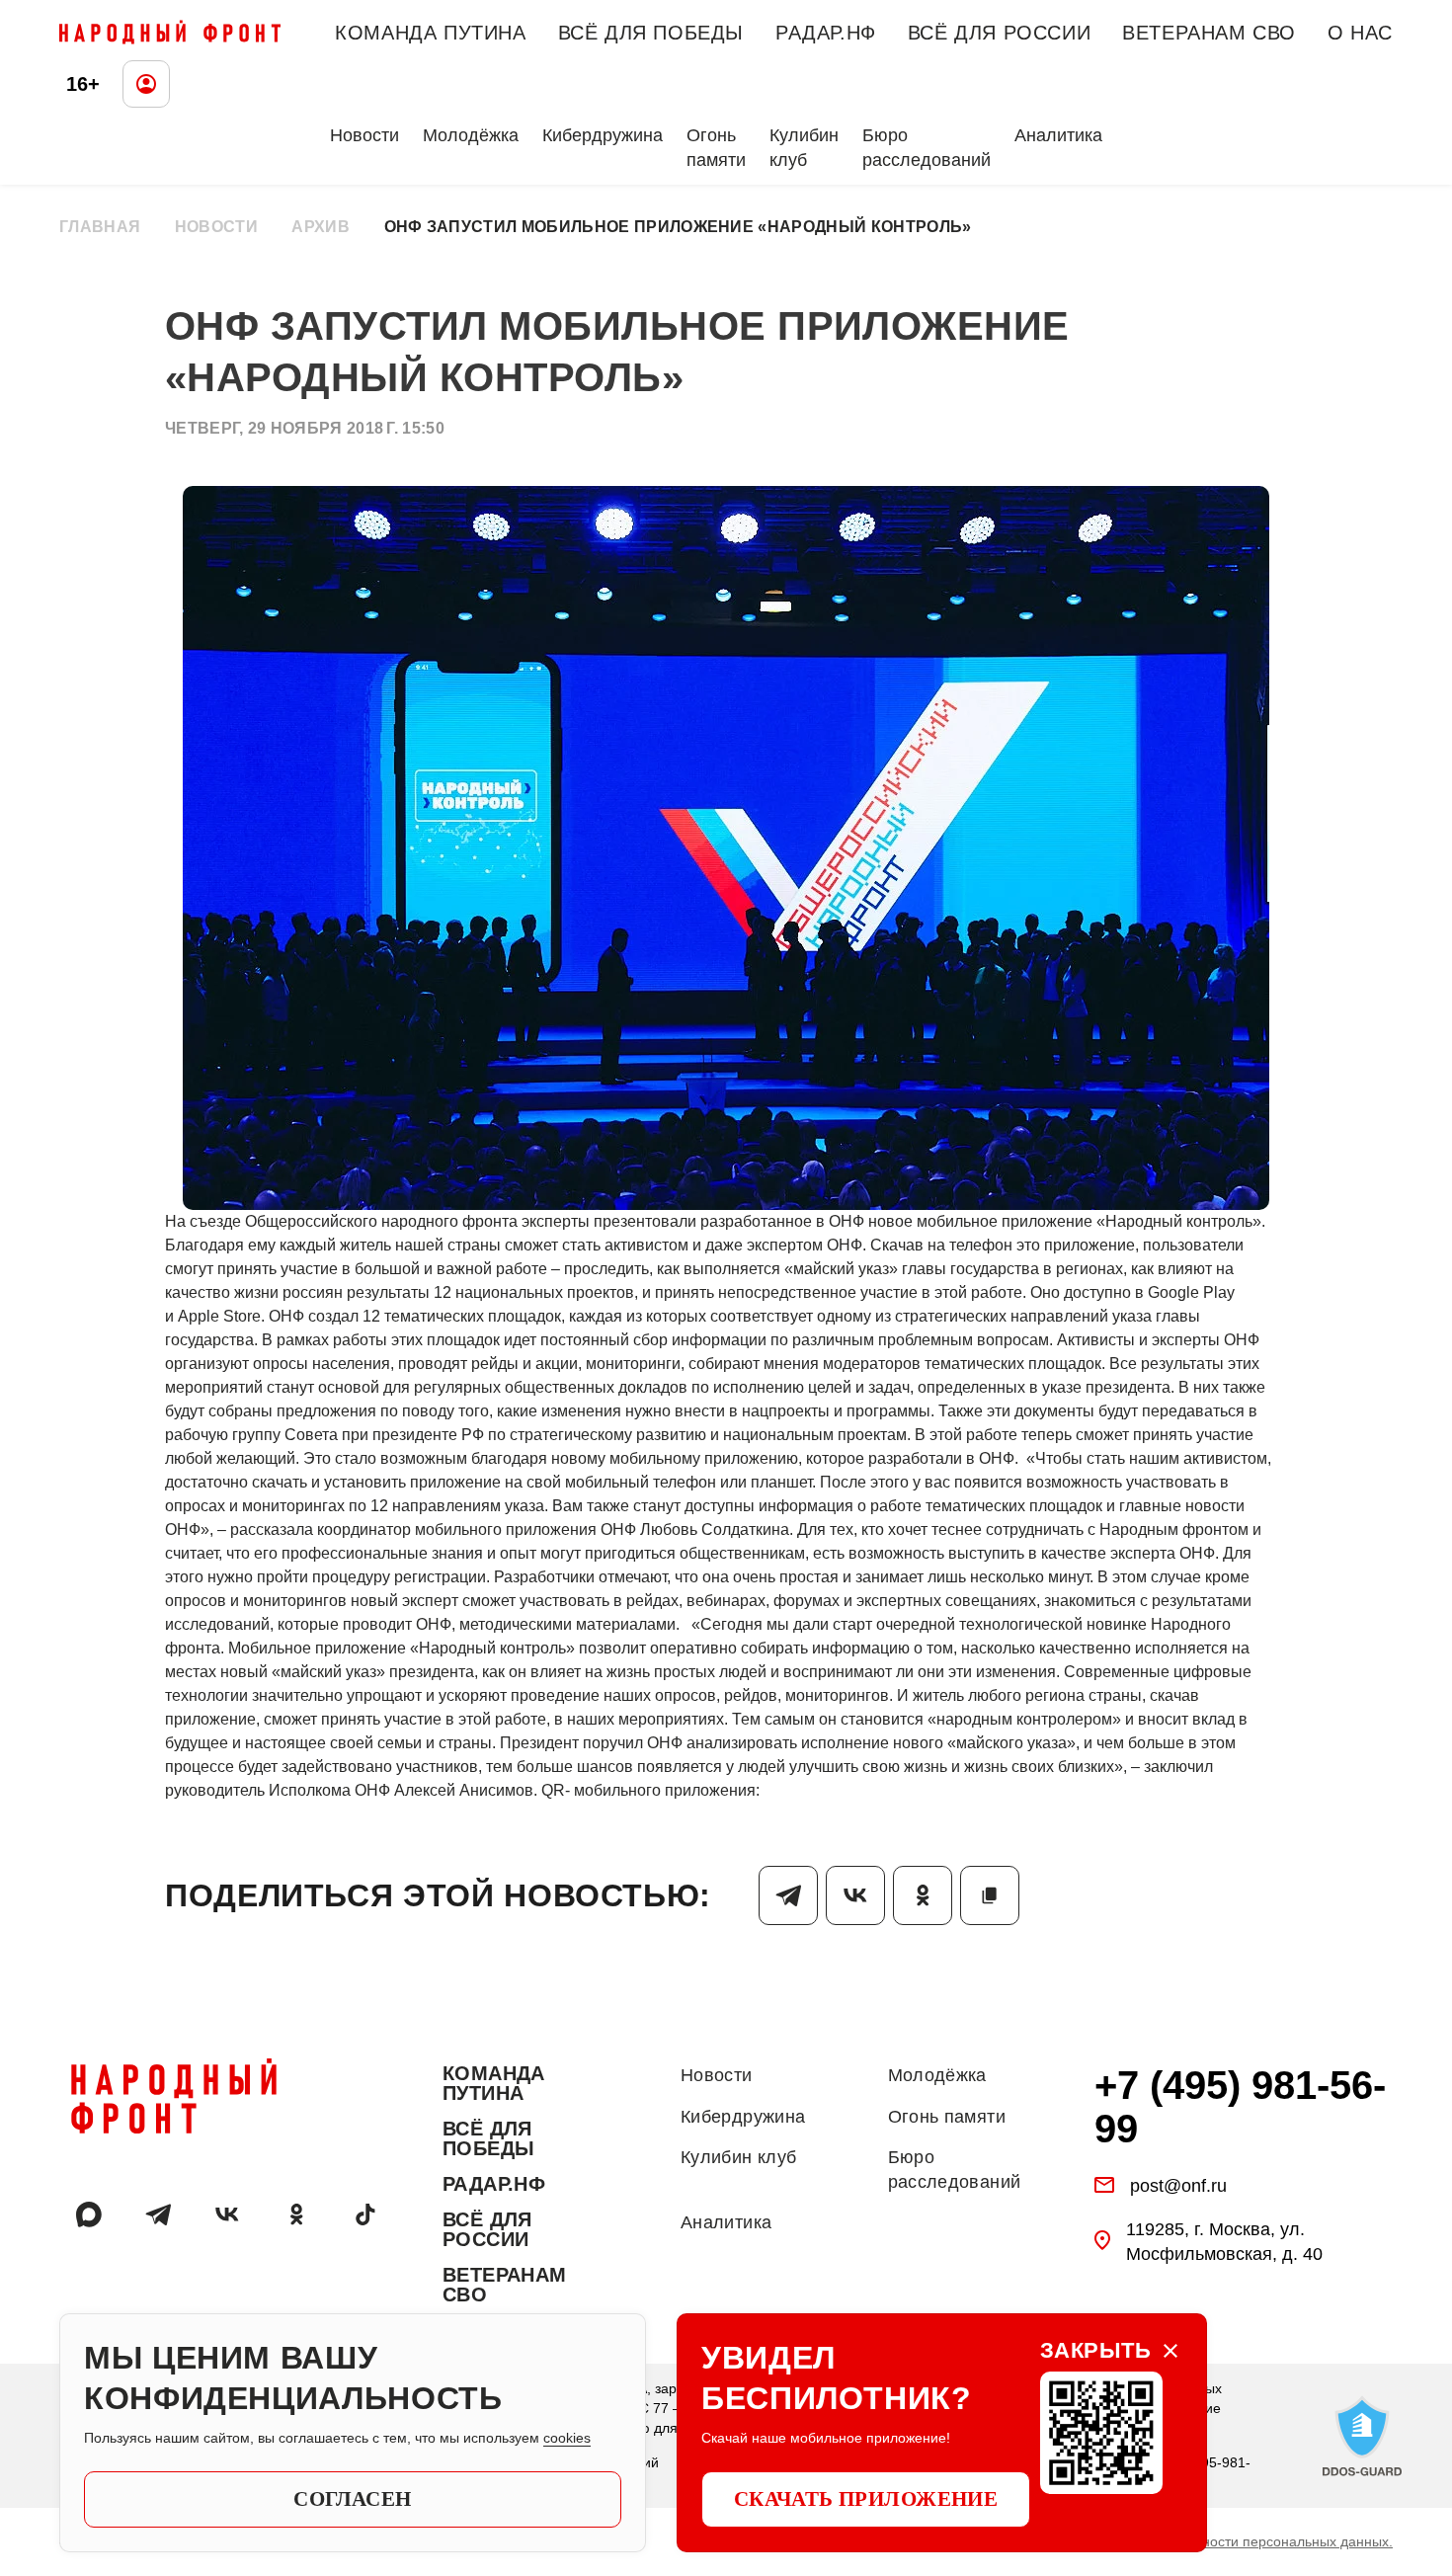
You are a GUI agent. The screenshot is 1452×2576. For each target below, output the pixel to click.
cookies (567, 2438)
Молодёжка (471, 135)
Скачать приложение (866, 2499)
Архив (321, 227)
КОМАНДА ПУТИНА (430, 33)
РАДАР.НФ (826, 33)
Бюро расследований (927, 148)
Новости (364, 135)
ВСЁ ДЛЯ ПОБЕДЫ (651, 33)
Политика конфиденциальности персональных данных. (1213, 2541)
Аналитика (1058, 135)
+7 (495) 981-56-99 (1240, 2107)
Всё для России (999, 33)
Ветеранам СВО (1209, 33)
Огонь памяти (716, 148)
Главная (100, 227)
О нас (1360, 33)
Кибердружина (603, 135)
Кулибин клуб (804, 148)
